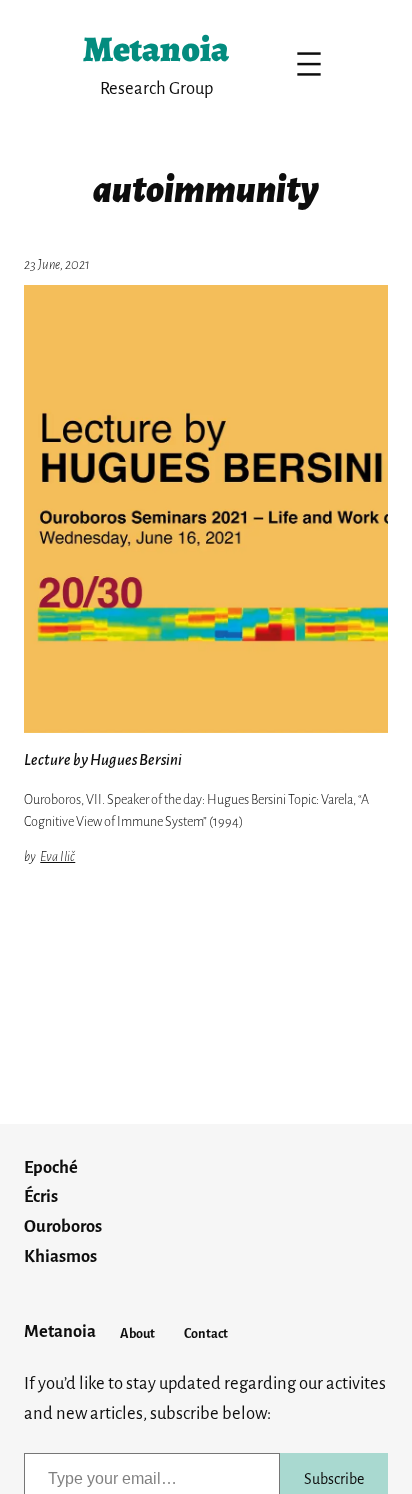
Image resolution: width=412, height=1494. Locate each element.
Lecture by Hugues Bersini (103, 760)
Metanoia (156, 48)
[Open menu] (309, 64)
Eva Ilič (57, 857)
